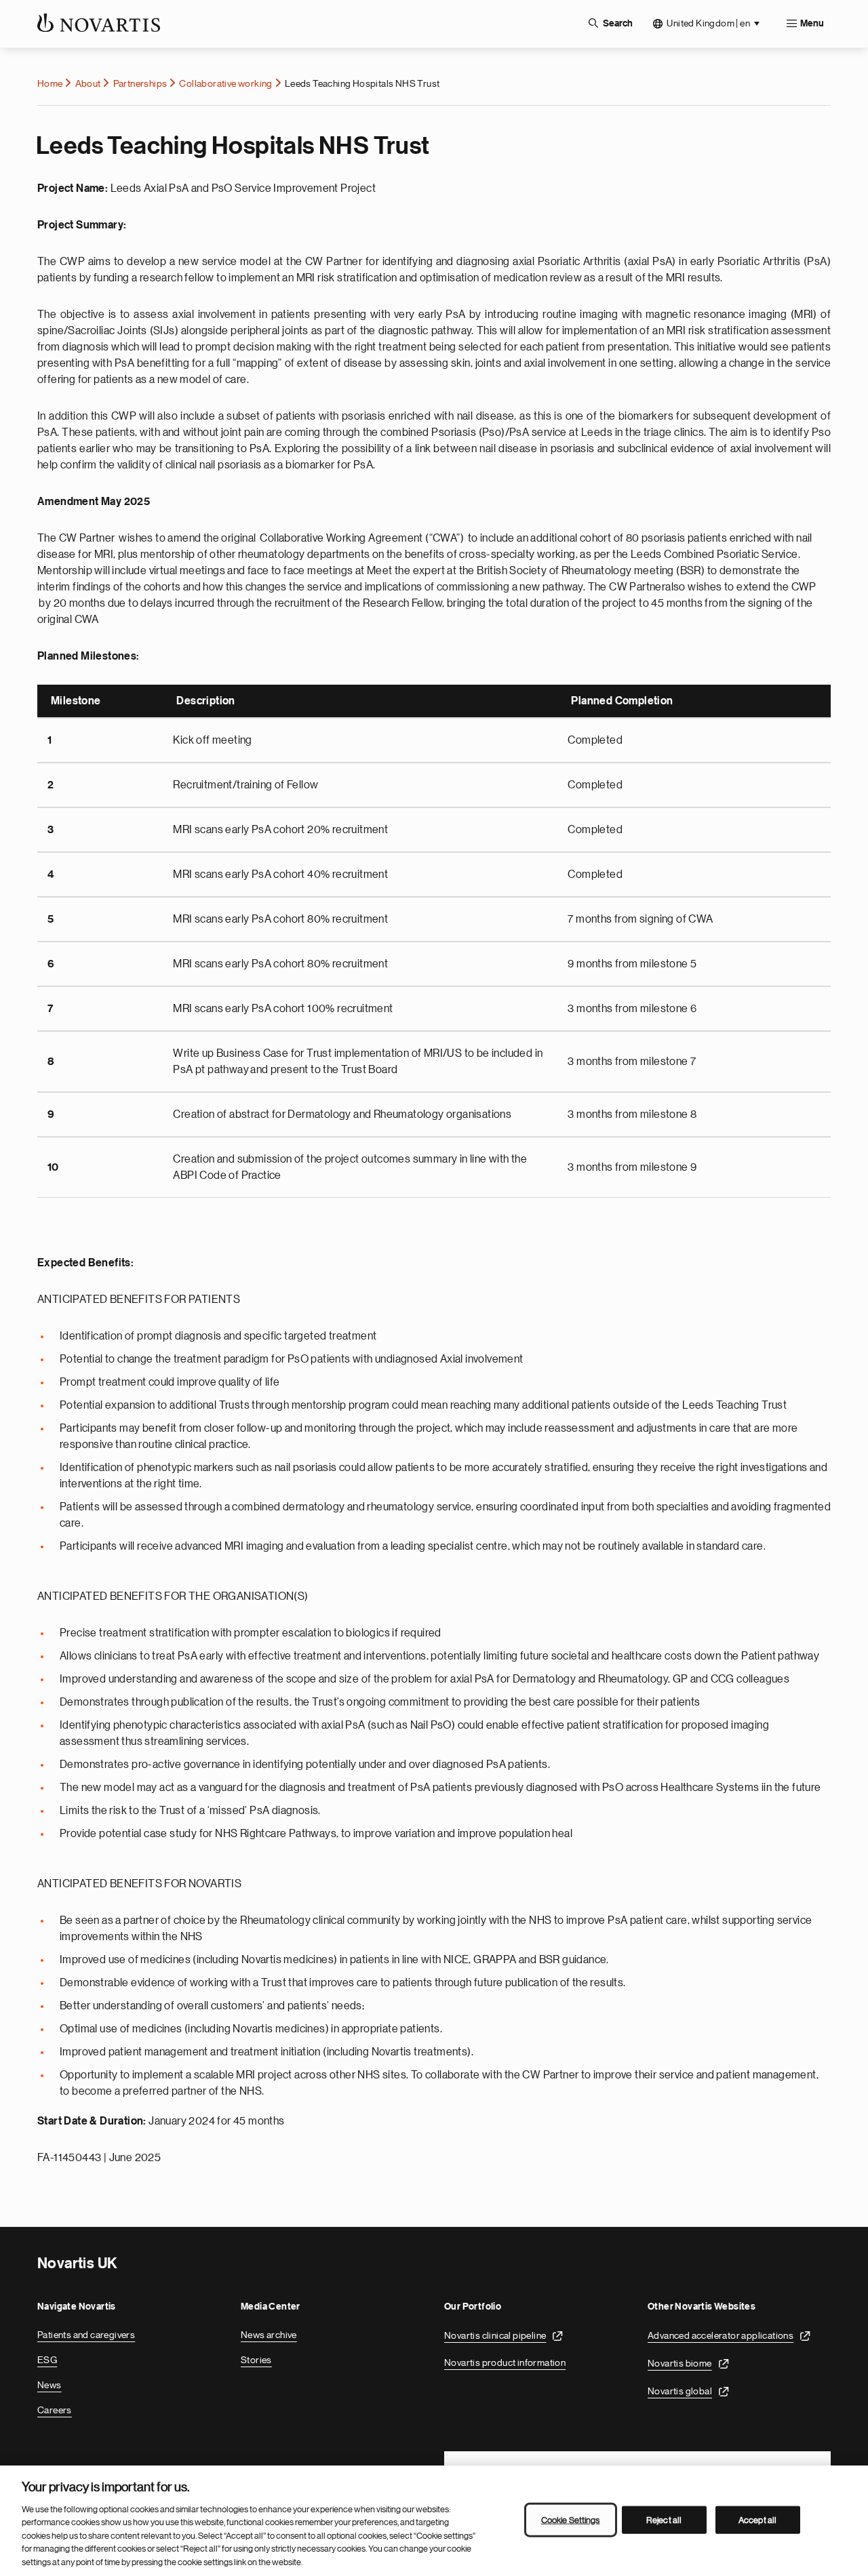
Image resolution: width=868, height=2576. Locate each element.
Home (50, 83)
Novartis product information (505, 2362)
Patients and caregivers (86, 2335)
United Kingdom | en (708, 23)
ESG (47, 2360)
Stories (256, 2360)
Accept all (757, 2519)
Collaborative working (225, 83)
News (50, 2385)
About (88, 83)
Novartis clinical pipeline (495, 2335)
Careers (55, 2410)
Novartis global (680, 2391)
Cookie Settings (571, 2519)
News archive (269, 2335)
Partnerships (140, 83)
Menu (812, 24)
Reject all (664, 2519)
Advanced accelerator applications (721, 2335)
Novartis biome (680, 2363)
